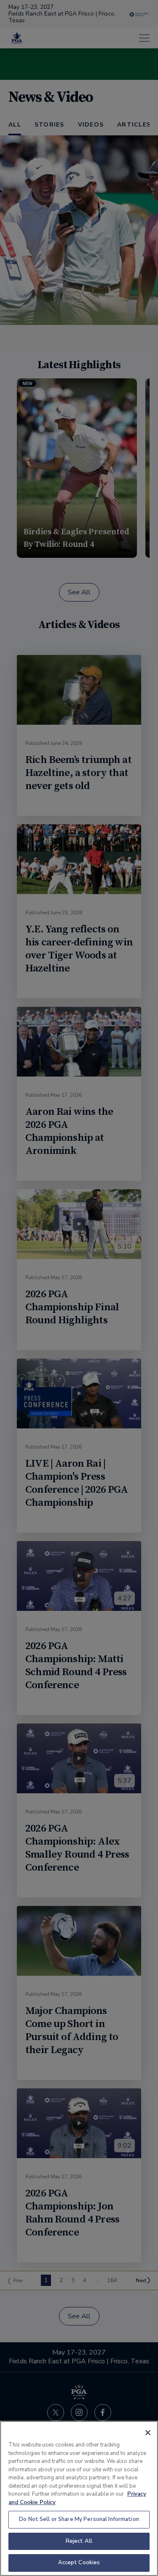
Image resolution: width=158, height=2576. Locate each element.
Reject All (79, 2541)
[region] (79, 2498)
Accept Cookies (79, 2563)
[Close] (148, 2433)
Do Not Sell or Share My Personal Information (79, 2519)
